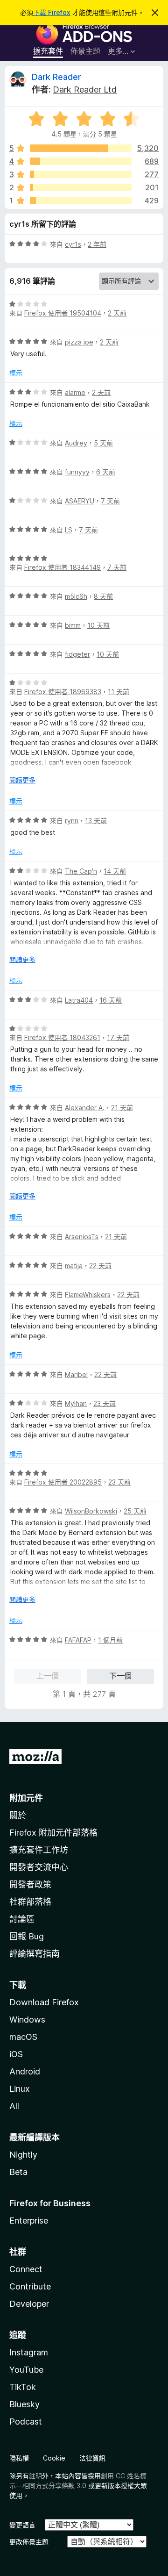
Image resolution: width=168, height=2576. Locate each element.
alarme (75, 392)
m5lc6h (76, 596)
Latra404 (79, 1000)
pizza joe (79, 342)
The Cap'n (81, 871)
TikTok (23, 2387)
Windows (27, 2020)
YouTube (26, 2370)
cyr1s (73, 244)
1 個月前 (110, 1640)
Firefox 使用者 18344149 (63, 567)
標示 (16, 373)
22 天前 (100, 1266)
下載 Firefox (52, 12)
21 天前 (122, 1108)
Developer (29, 2304)
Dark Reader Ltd (85, 90)
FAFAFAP (78, 1640)
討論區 (22, 1919)
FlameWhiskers (88, 1295)
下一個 (120, 1676)
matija (74, 1266)
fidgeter (77, 654)
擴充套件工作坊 (39, 1850)
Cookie (54, 2458)
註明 (35, 2476)
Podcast (26, 2422)
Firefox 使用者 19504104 (63, 313)
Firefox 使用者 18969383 (63, 692)
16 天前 (111, 1000)
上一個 (48, 1676)
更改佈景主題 (29, 2542)
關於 (18, 1815)
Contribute (30, 2286)
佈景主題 (85, 51)
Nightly (23, 2155)
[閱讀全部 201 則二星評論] (81, 187)
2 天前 (117, 313)
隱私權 (19, 2458)
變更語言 (22, 2525)
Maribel (76, 1374)
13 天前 (96, 821)
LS (69, 530)
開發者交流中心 (39, 1867)
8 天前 (103, 596)
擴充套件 (48, 51)
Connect (26, 2269)
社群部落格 (30, 1902)
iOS (16, 2054)
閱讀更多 (22, 780)
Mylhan (76, 1403)
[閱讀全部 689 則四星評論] (81, 161)
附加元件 (26, 1798)
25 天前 (135, 1511)
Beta (18, 2172)
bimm (73, 625)
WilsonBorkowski (91, 1511)
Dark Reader (56, 77)
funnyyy (77, 472)
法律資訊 (92, 2458)
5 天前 (103, 443)
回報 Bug (27, 1936)
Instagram (29, 2352)
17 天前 (118, 1037)
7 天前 (110, 501)
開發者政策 (30, 1884)
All (14, 2106)
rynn (72, 821)
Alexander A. (85, 1108)
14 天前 (115, 871)
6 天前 (106, 472)
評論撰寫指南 (35, 1954)
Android (25, 2071)
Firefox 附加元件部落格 (53, 1833)
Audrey (76, 443)
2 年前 (97, 244)
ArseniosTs (82, 1237)
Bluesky (24, 2404)
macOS (23, 2037)
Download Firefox (44, 2002)
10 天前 (98, 625)
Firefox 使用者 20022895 (63, 1482)
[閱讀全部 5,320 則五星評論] (81, 148)
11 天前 (119, 692)
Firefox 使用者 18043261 (62, 1037)
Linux (20, 2089)
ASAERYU (80, 501)
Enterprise (29, 2221)
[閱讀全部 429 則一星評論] (81, 201)
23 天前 (105, 1403)
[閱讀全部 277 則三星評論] (81, 174)
